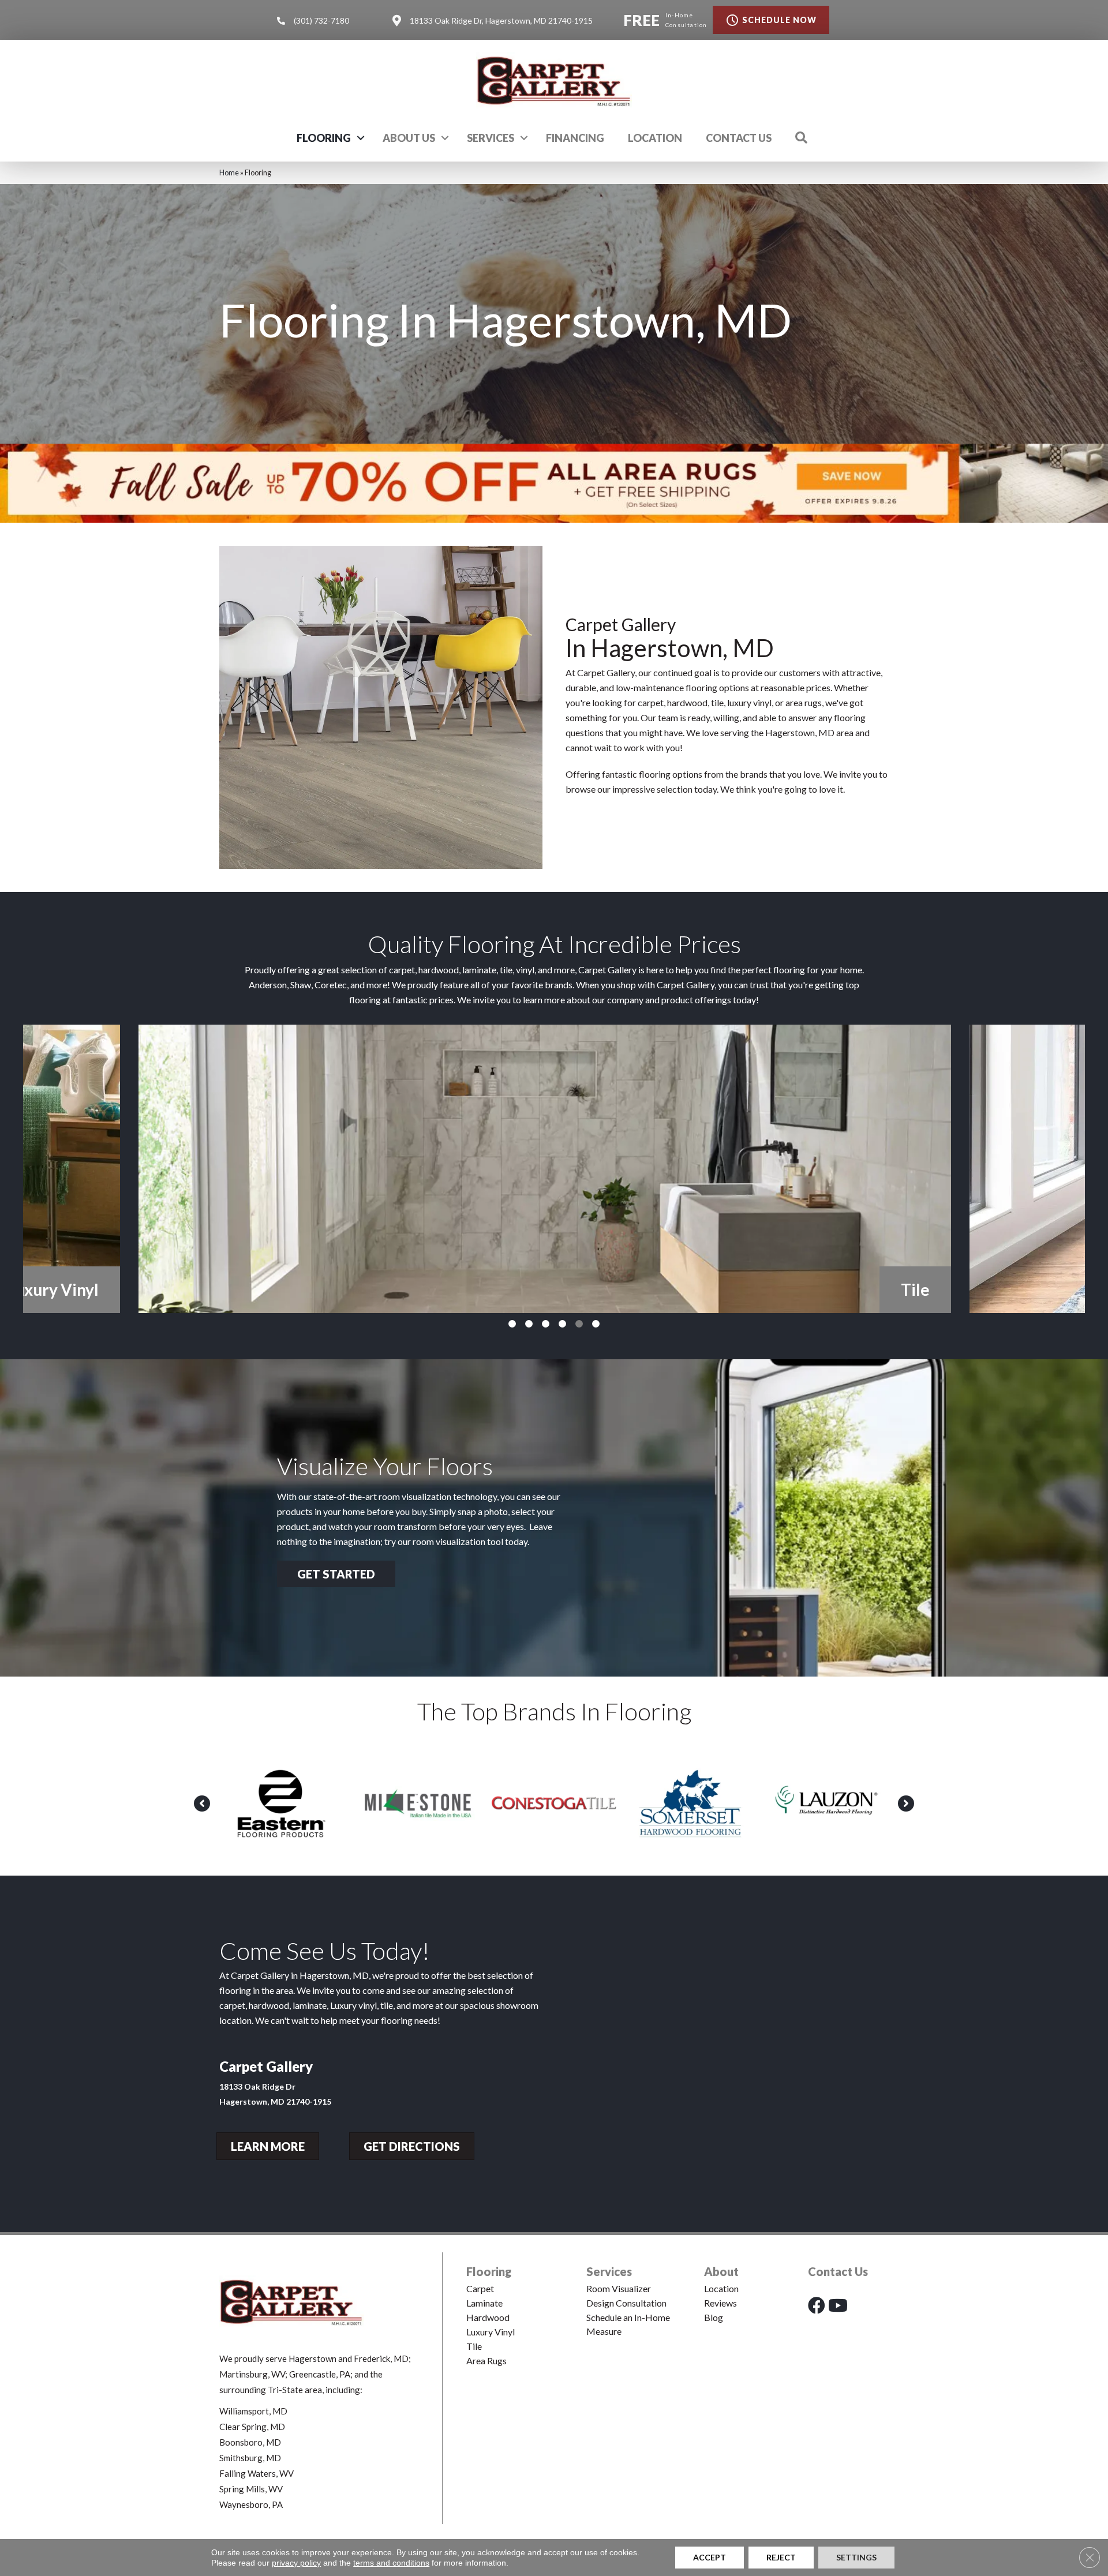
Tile (474, 2346)
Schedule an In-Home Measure (628, 2324)
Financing (575, 138)
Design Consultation (626, 2303)
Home (229, 173)
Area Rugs (486, 2361)
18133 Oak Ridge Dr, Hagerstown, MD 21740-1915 (501, 20)
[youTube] (838, 2305)
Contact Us (739, 138)
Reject (781, 2557)
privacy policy (296, 2563)
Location (655, 138)
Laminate (484, 2303)
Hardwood (488, 2317)
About (721, 2271)
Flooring (324, 138)
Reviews (720, 2303)
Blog (714, 2317)
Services (491, 138)
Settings (856, 2557)
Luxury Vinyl (491, 2332)
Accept (710, 2557)
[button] (361, 138)
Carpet (480, 2288)
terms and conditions (391, 2563)
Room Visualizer (619, 2288)
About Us (409, 138)
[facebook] (817, 2305)
